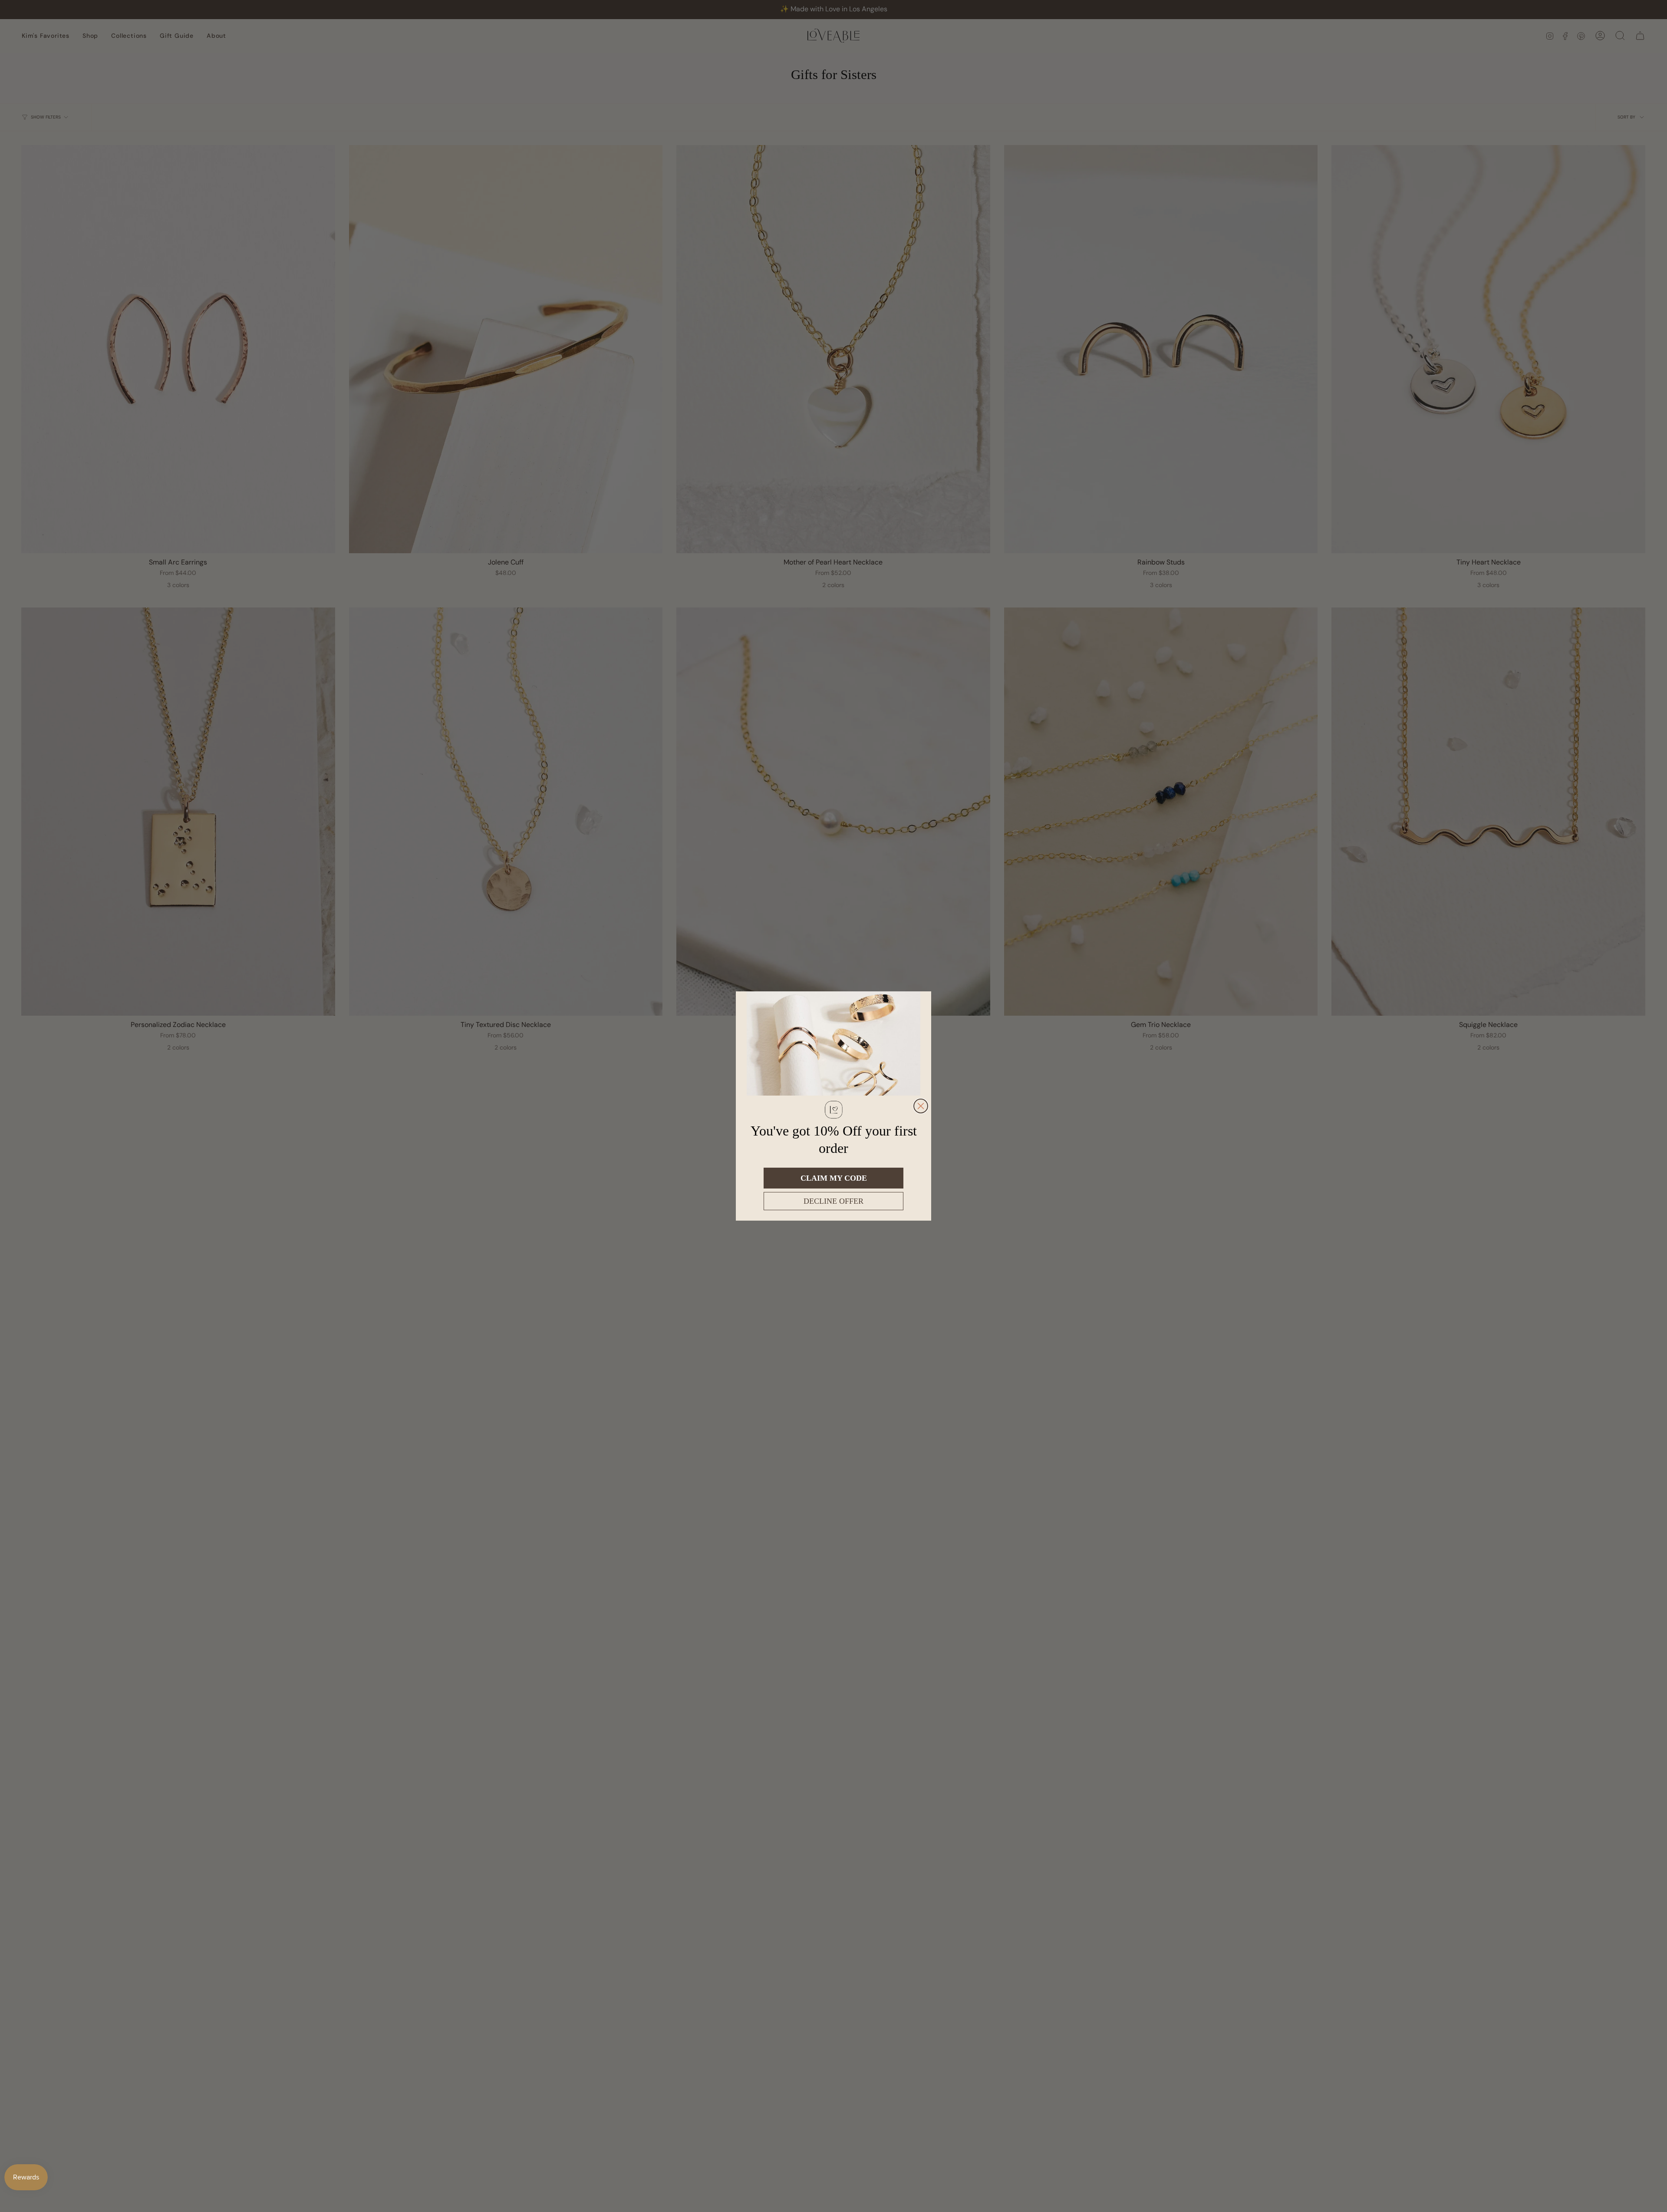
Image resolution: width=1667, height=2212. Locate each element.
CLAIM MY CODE (834, 1178)
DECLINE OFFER (833, 1201)
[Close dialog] (921, 1106)
